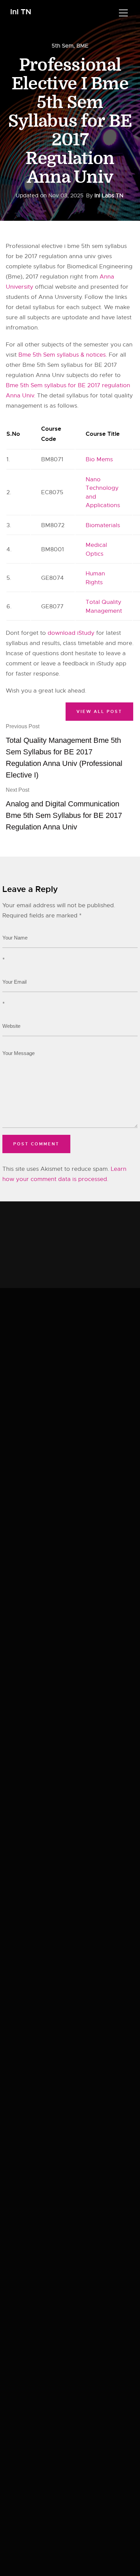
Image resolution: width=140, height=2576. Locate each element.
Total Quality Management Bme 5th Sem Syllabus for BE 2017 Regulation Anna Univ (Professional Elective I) (64, 751)
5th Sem (63, 46)
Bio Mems (99, 459)
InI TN (21, 12)
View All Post (99, 712)
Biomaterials (103, 525)
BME (82, 46)
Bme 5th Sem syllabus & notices (62, 355)
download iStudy (71, 633)
